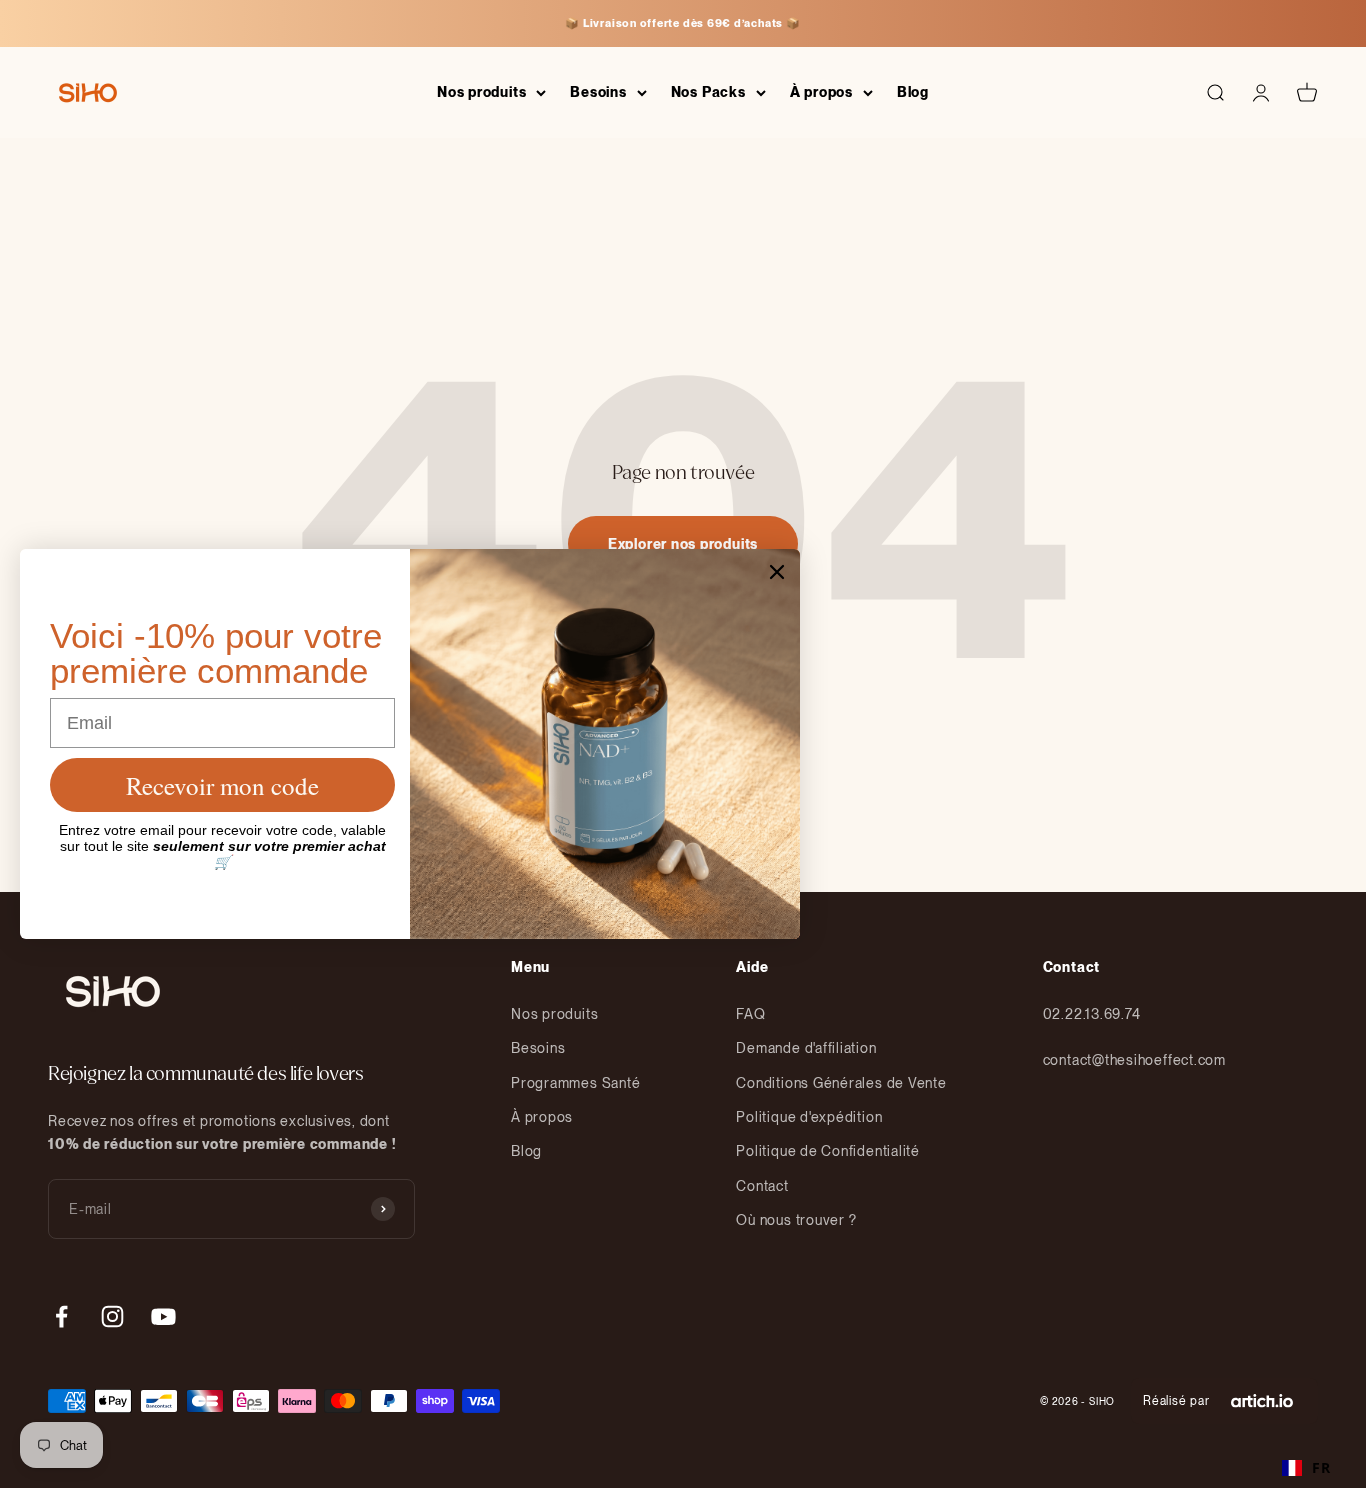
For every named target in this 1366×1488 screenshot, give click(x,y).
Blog (913, 92)
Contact (762, 1186)
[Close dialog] (777, 572)
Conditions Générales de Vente (841, 1083)
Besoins (598, 92)
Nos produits (481, 92)
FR (1321, 1467)
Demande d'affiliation (806, 1048)
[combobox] (1306, 1468)
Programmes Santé (575, 1083)
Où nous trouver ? (796, 1220)
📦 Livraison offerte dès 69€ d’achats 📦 (682, 23)
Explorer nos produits (683, 544)
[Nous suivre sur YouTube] (163, 1316)
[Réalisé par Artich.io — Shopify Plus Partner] (1262, 1401)
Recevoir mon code (222, 785)
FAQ (750, 1014)
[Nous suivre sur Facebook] (61, 1316)
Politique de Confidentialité (828, 1151)
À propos (821, 92)
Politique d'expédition (809, 1117)
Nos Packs (708, 92)
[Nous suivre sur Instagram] (112, 1316)
